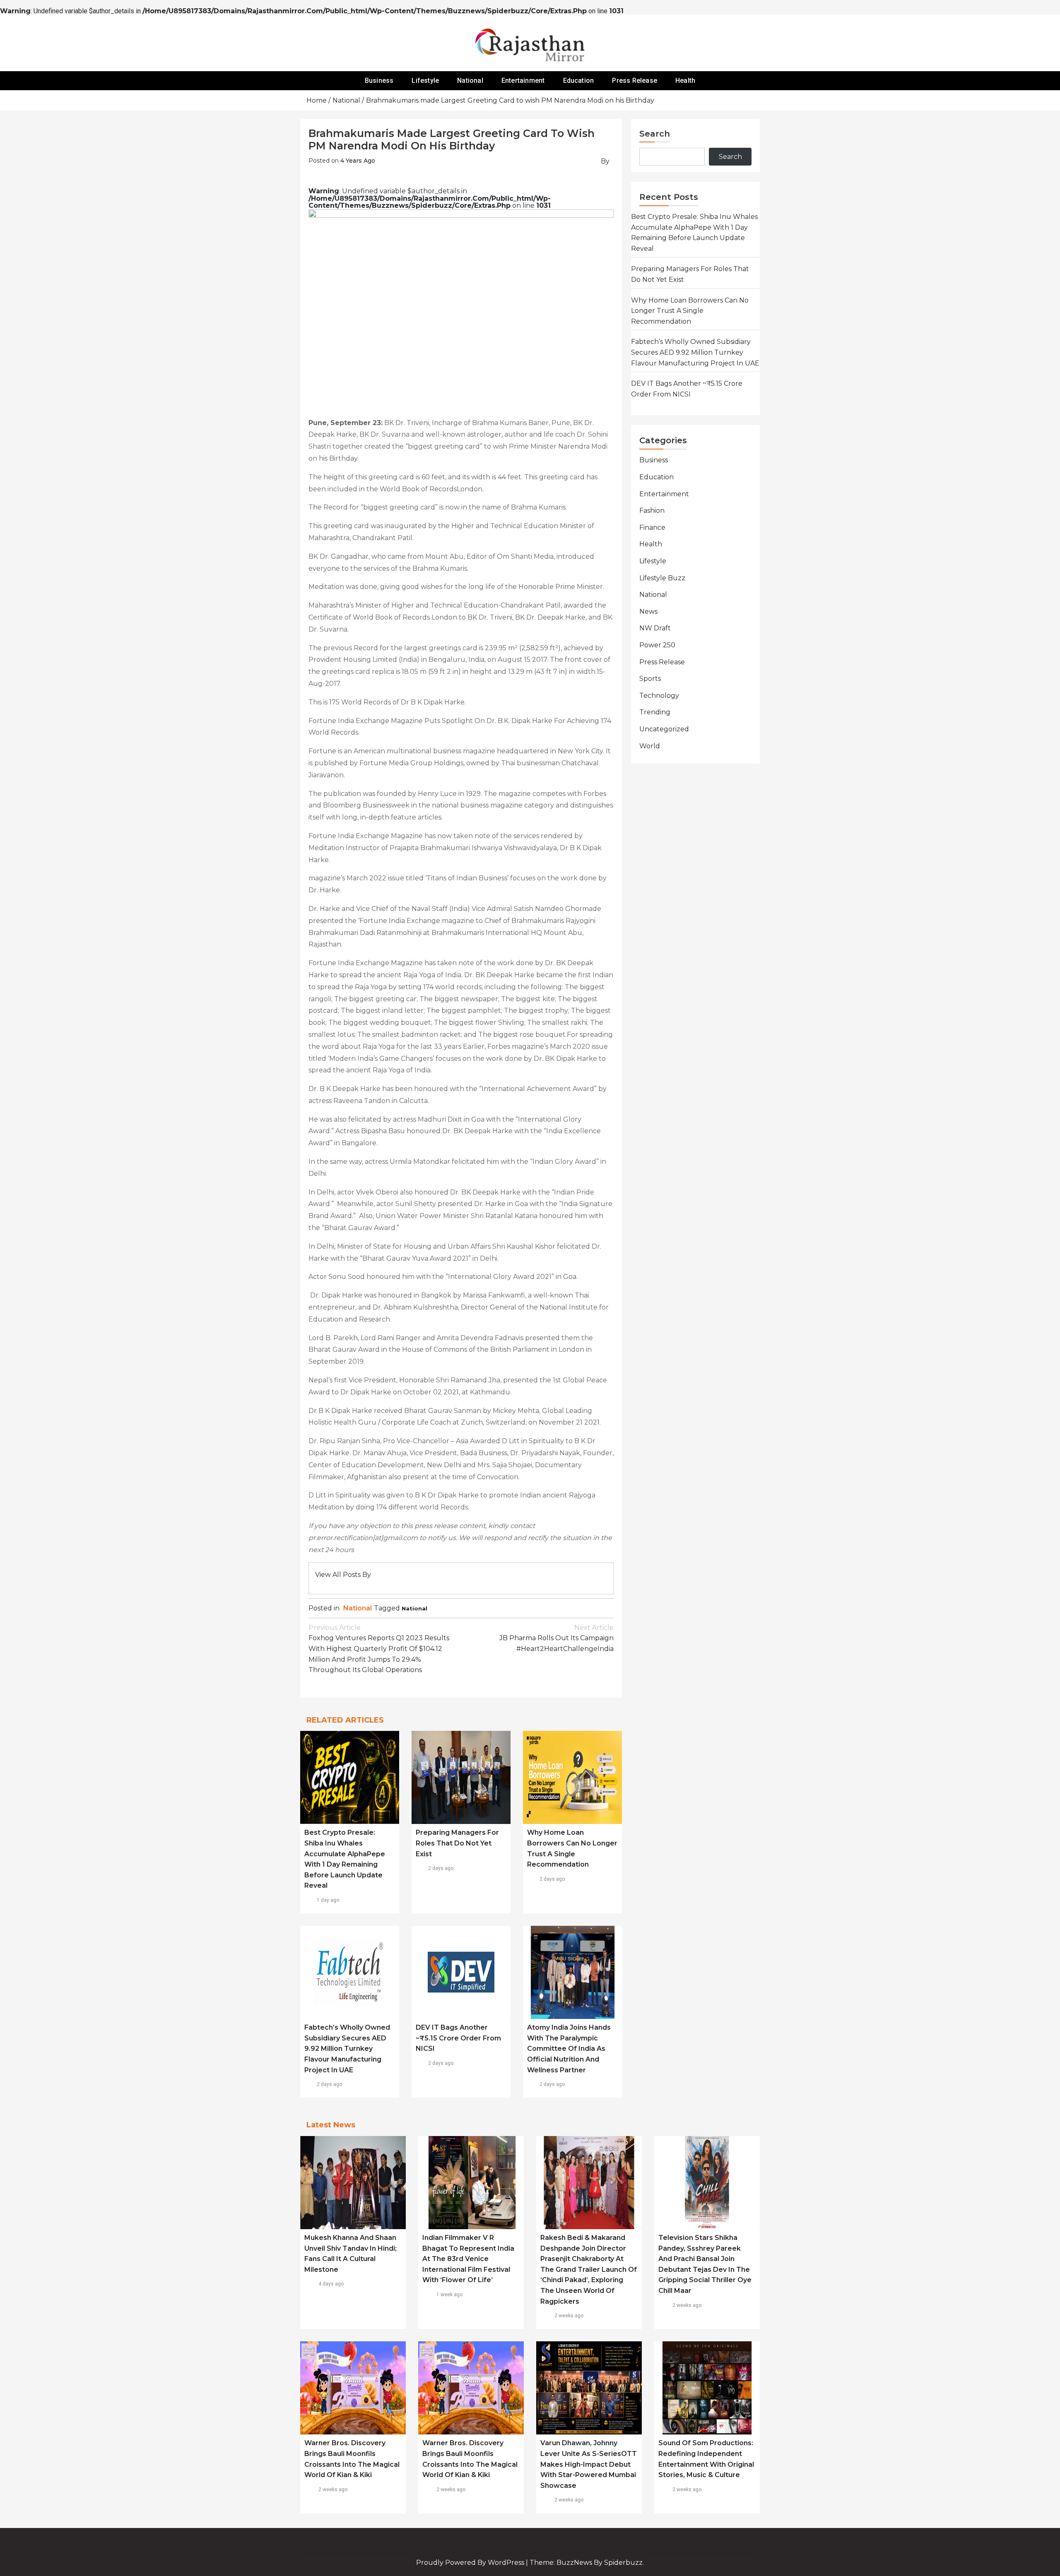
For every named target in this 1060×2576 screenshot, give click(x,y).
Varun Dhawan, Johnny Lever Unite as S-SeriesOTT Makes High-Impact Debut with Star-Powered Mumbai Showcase (589, 2464)
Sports (650, 679)
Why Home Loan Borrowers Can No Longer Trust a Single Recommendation (690, 311)
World (650, 746)
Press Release (635, 80)
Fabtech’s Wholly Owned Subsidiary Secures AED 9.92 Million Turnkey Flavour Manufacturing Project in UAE (347, 2049)
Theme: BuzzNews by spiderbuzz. (587, 2563)
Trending (655, 712)
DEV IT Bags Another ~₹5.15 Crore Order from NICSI (458, 2038)
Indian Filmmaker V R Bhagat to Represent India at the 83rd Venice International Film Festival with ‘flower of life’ (468, 2259)
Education (579, 80)
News (648, 612)
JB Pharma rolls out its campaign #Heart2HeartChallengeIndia (556, 1638)
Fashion (652, 511)
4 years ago (358, 161)
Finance (652, 527)
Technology (659, 696)
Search (655, 134)
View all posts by (343, 1575)
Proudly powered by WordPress (471, 2563)
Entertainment (523, 80)
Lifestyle (425, 80)
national (414, 1608)
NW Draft (655, 628)
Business (379, 80)
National (470, 80)
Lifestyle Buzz (662, 578)
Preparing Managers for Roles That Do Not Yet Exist (457, 1843)
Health (685, 80)
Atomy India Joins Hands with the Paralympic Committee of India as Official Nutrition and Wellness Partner (569, 2049)
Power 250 (657, 645)
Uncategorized (664, 729)
